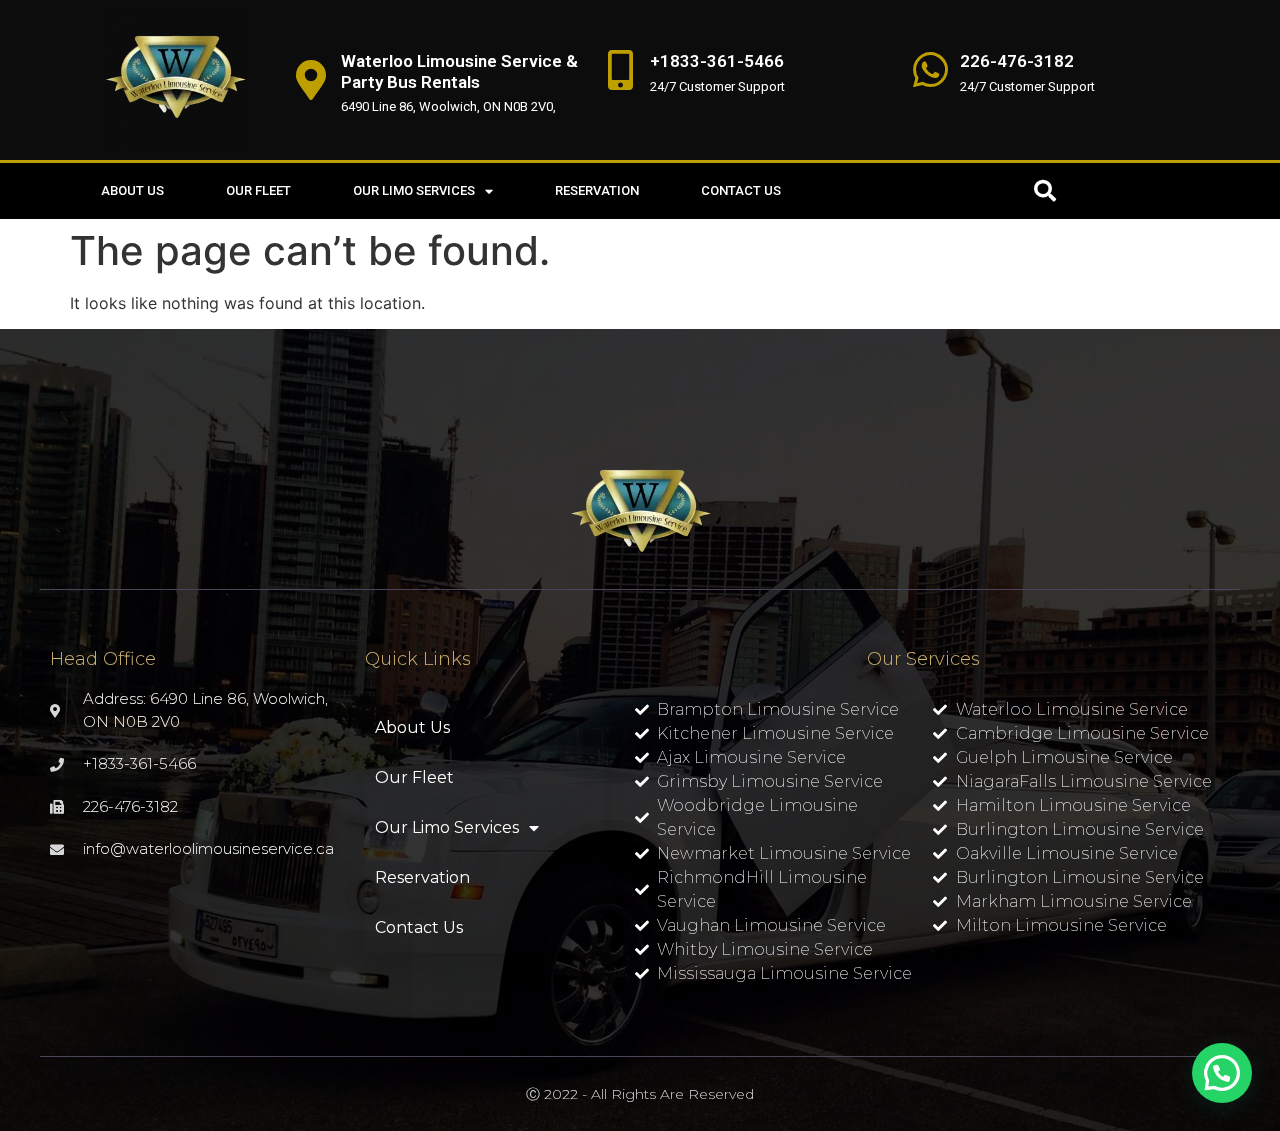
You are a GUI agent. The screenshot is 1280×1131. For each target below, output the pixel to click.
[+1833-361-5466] (620, 70)
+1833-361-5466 (717, 61)
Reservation (597, 190)
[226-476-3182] (930, 70)
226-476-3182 (1017, 61)
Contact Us (741, 190)
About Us (132, 190)
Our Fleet (258, 190)
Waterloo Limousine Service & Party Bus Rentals (459, 71)
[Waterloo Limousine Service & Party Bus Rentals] (311, 80)
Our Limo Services (414, 190)
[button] (1045, 191)
